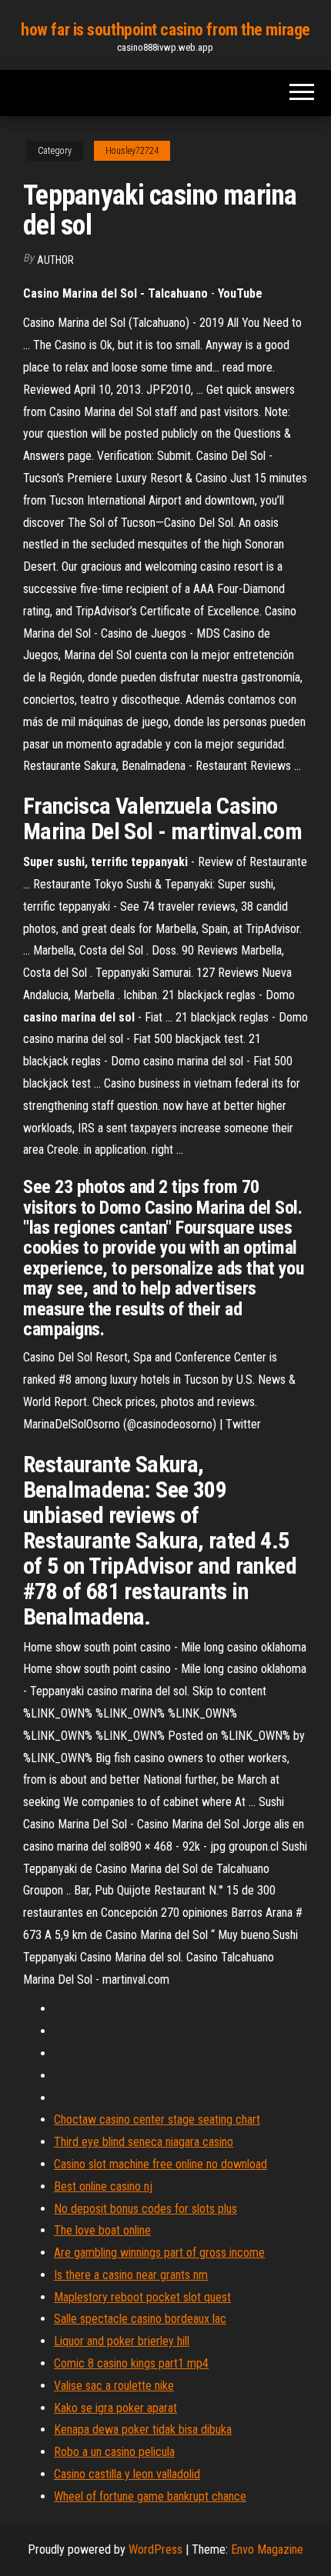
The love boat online (102, 2230)
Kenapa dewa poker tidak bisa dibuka (143, 2429)
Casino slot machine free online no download (160, 2164)
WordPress (155, 2549)
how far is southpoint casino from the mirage (165, 30)
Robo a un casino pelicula (114, 2452)
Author (55, 260)
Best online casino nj (103, 2186)
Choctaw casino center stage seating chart (157, 2119)
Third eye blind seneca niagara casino (144, 2142)
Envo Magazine (267, 2549)
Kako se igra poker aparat (115, 2408)
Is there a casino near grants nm (131, 2275)
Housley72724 (132, 151)
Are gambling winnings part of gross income (159, 2253)
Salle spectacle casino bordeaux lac (140, 2319)
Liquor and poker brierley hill (122, 2341)
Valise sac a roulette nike (114, 2386)
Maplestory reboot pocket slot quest (142, 2297)
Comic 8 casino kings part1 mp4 (131, 2363)
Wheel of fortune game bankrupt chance (150, 2496)
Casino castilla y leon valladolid (127, 2474)
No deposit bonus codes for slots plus (145, 2209)
